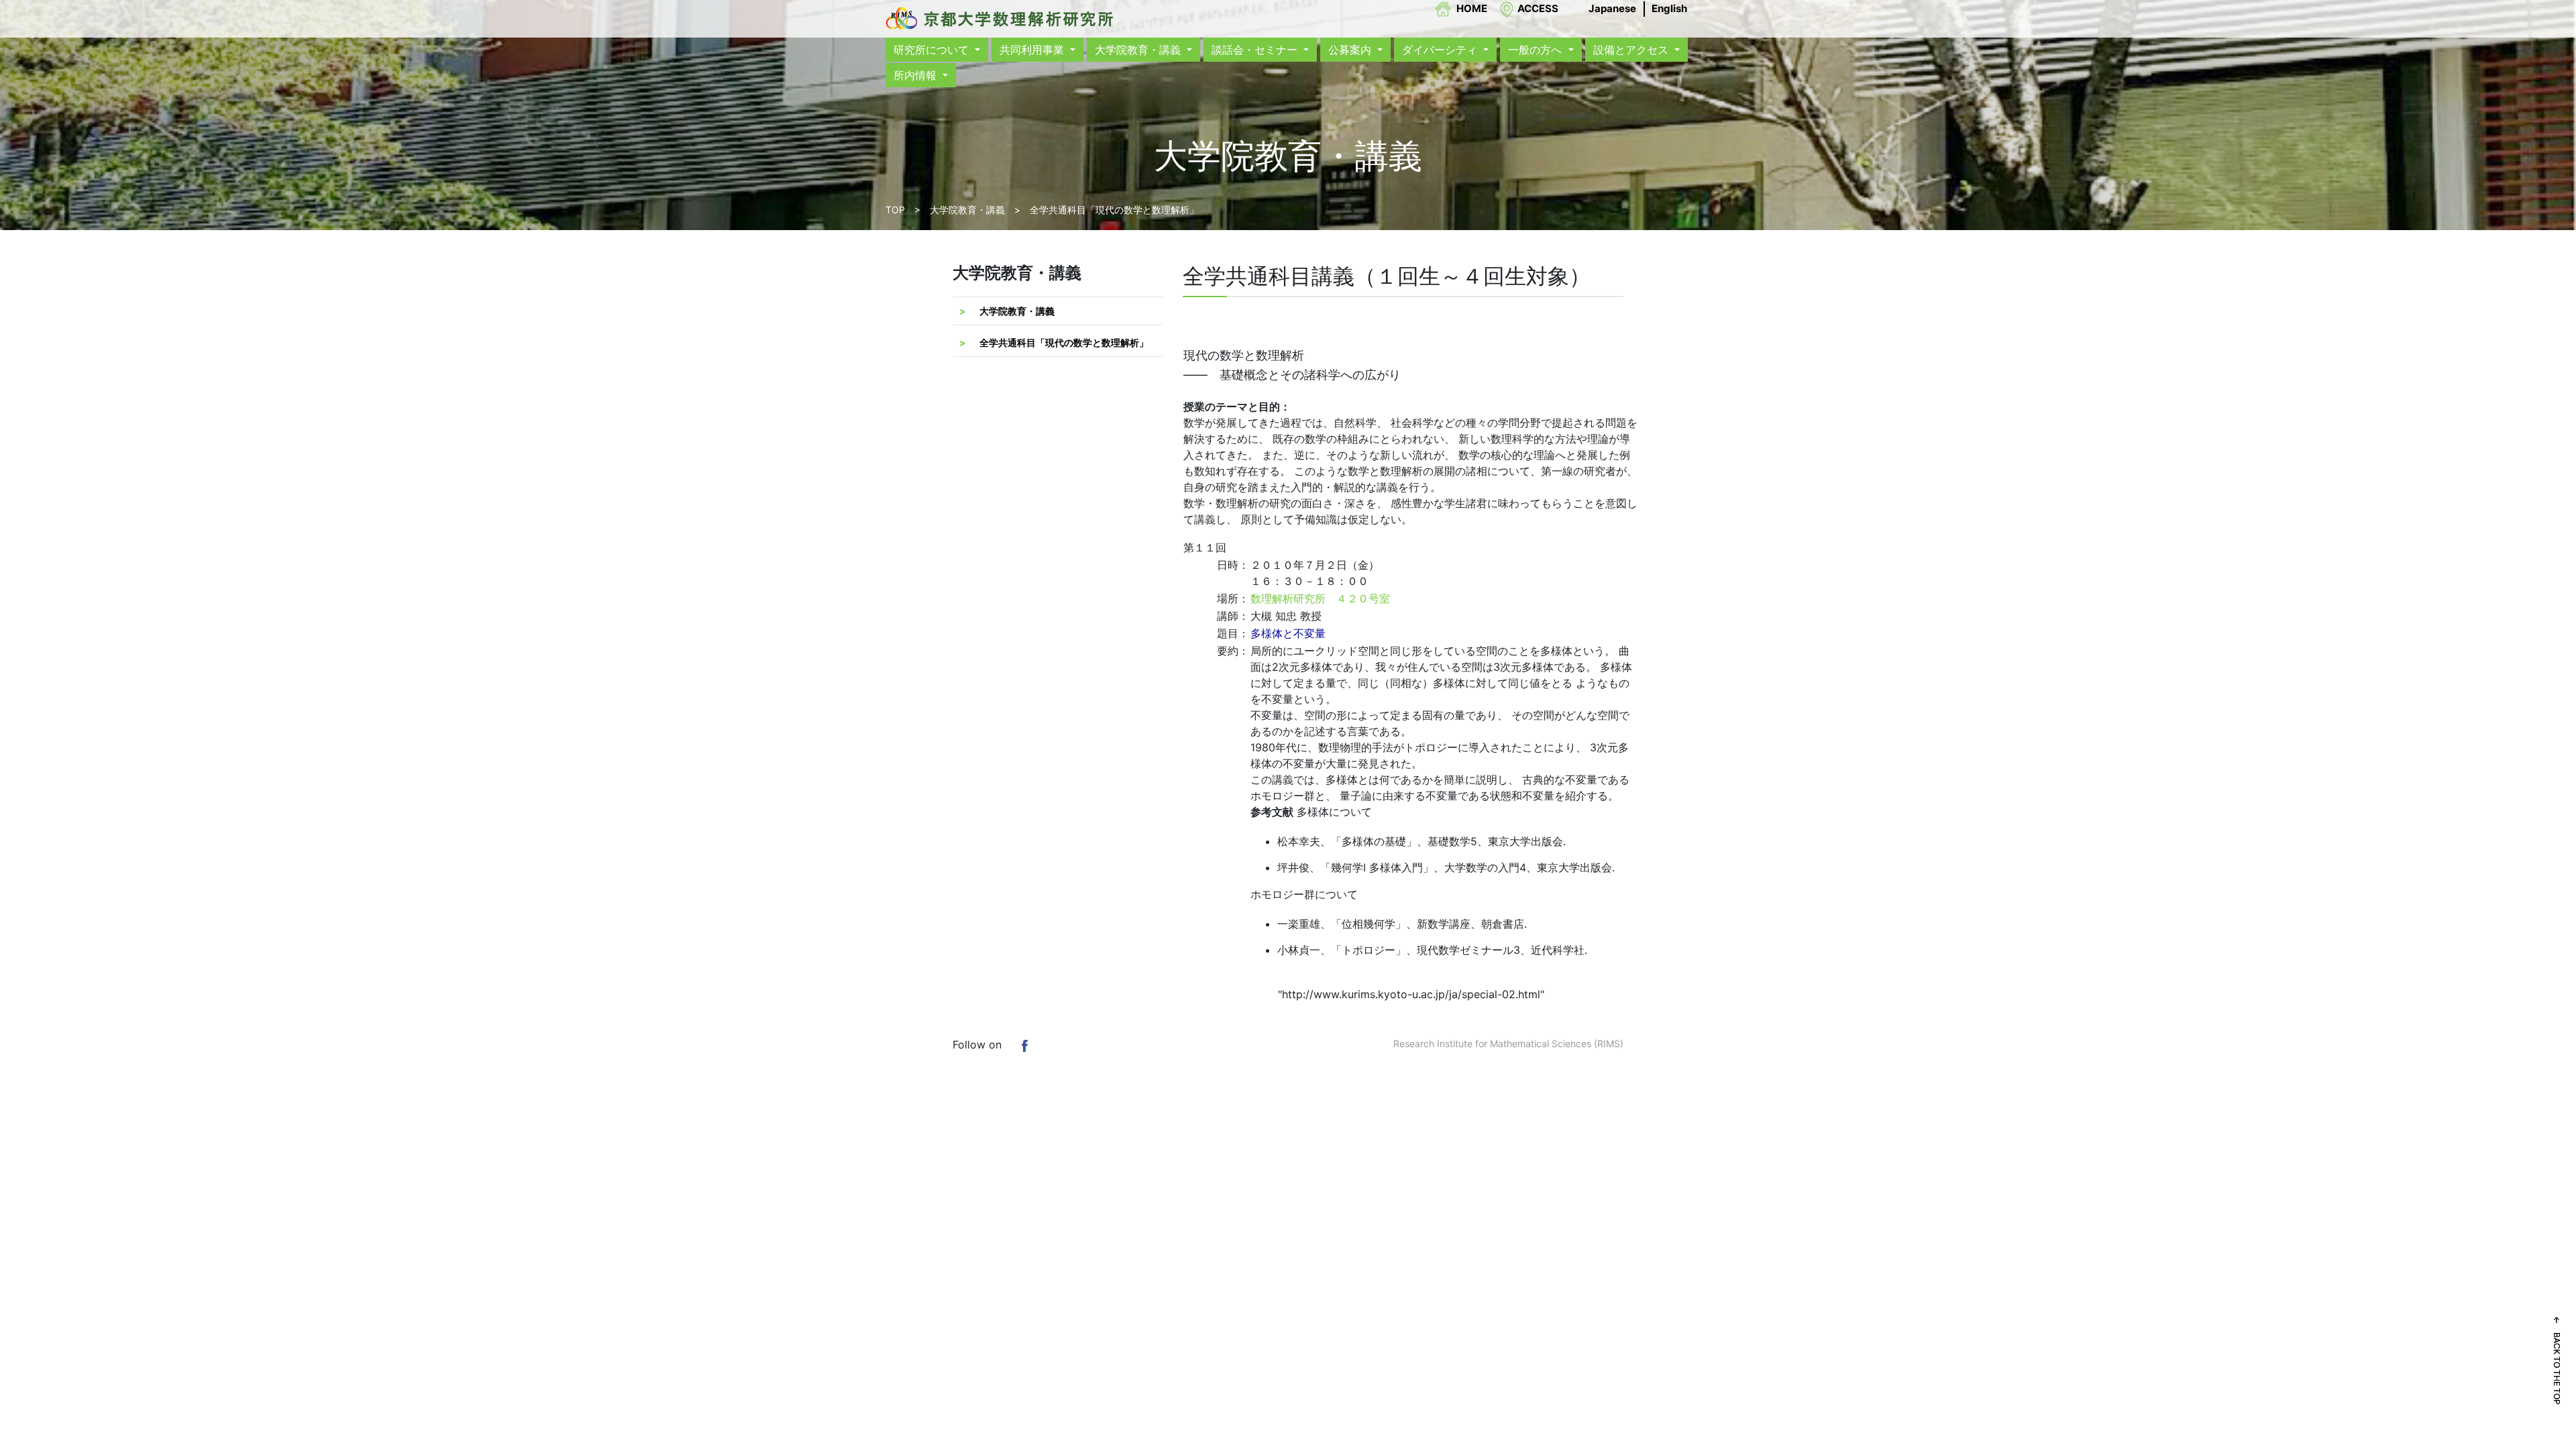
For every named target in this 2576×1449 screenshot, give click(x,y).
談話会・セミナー (1256, 50)
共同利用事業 (1033, 50)
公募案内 (1351, 50)
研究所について (933, 50)
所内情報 (917, 75)
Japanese (1612, 8)
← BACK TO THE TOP (2557, 1360)
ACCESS (1538, 8)
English (1669, 8)
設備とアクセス (1632, 50)
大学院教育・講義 (1139, 50)
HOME (1472, 8)
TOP (895, 210)
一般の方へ (1537, 50)
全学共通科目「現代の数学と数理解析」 (1064, 342)
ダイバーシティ (1441, 50)
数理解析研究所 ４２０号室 (1320, 598)
